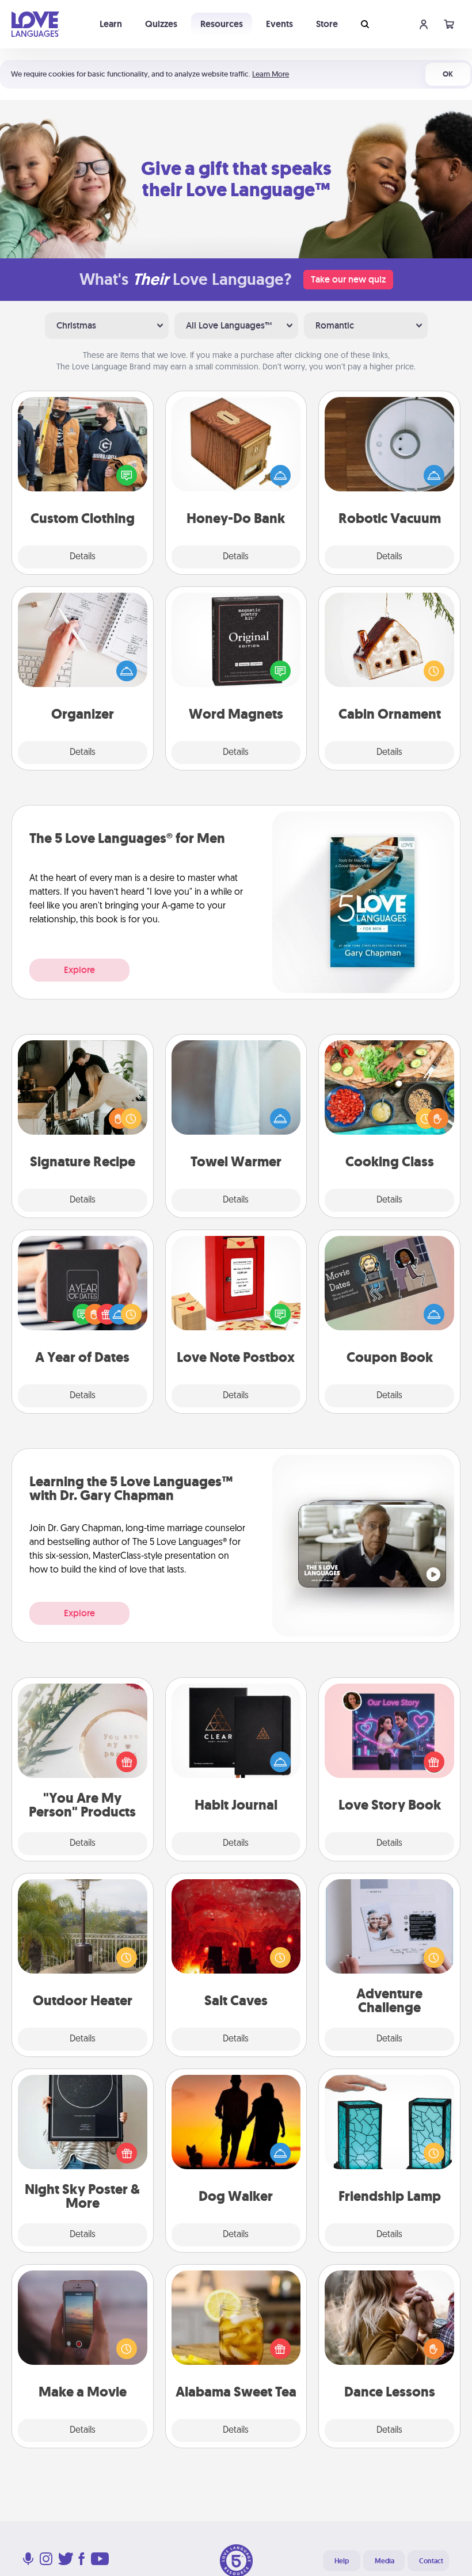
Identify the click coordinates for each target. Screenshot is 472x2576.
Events (279, 24)
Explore (79, 970)
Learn (111, 24)
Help (342, 2561)
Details (83, 557)
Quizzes (161, 24)
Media (385, 2561)
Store (327, 24)
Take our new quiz (348, 279)
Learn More (271, 74)
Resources (222, 24)
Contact (431, 2561)
